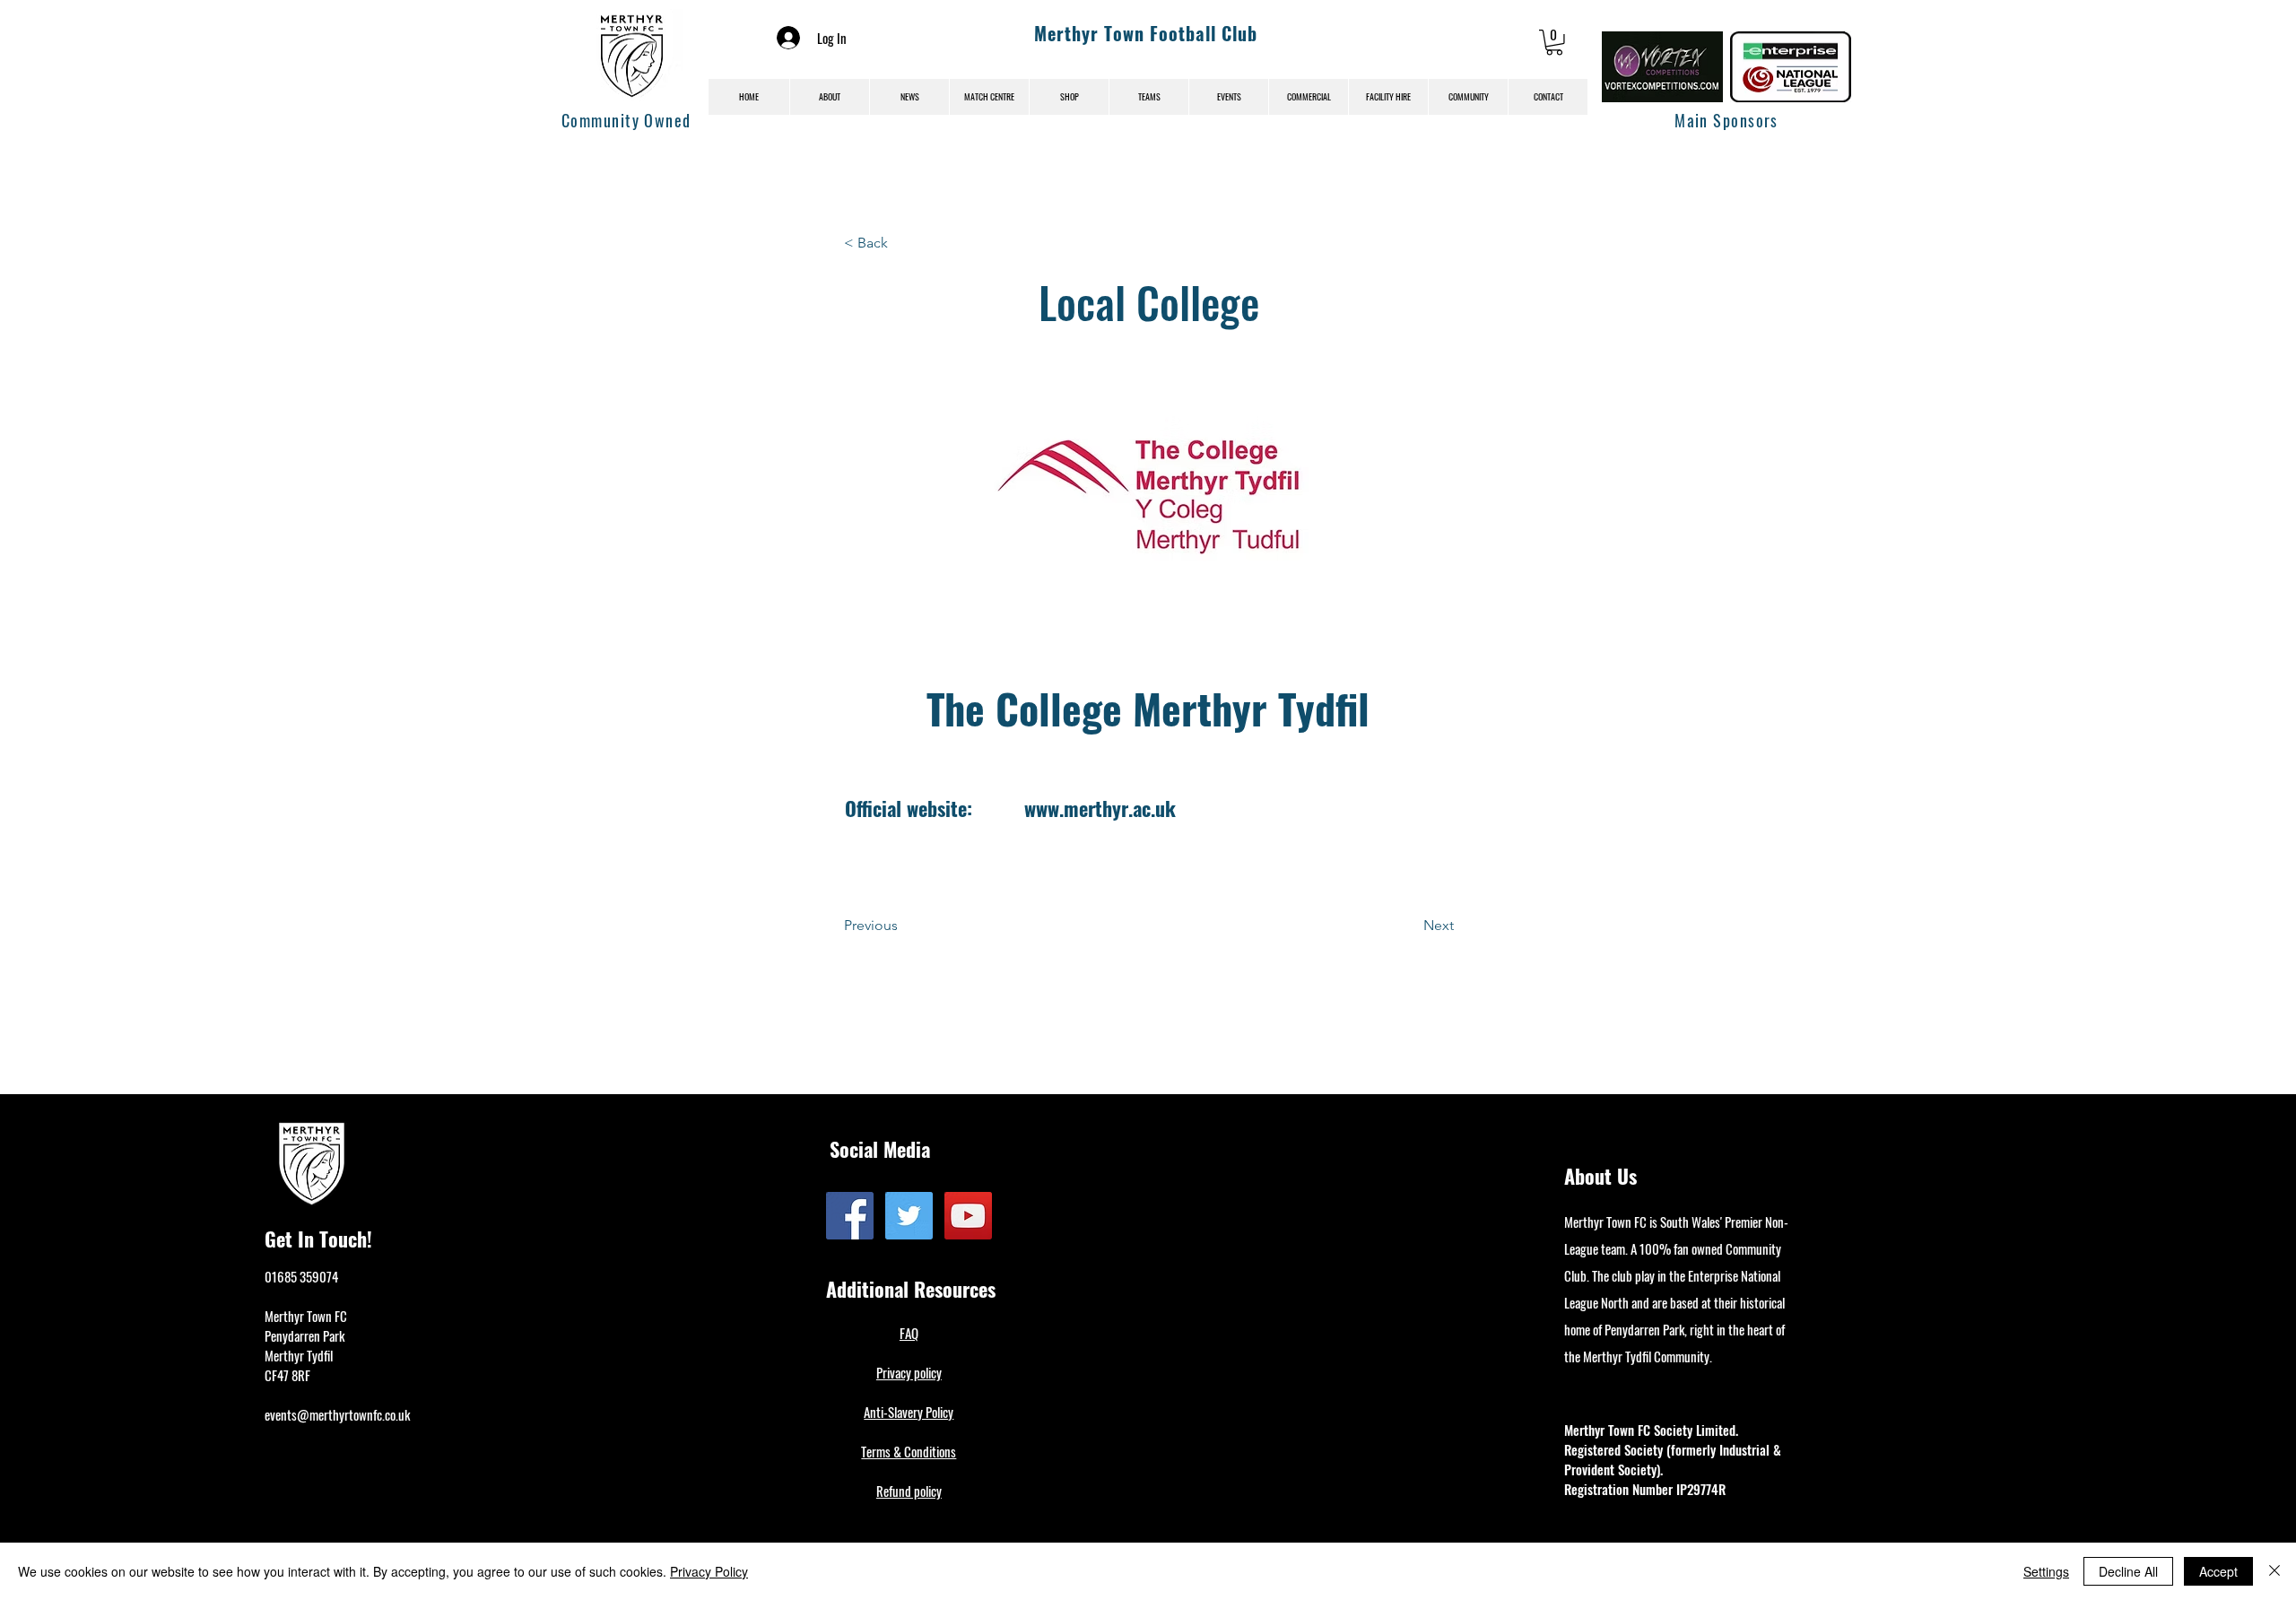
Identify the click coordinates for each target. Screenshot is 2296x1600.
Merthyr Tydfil (299, 1355)
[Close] (2274, 1571)
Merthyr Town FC (306, 1316)
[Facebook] (850, 1216)
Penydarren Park (304, 1335)
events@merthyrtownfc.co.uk (337, 1414)
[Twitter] (909, 1216)
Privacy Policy (709, 1571)
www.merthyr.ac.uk (1100, 808)
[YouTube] (968, 1216)
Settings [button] (2046, 1571)
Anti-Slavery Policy (909, 1412)
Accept (2218, 1571)
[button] (1554, 43)
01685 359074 (301, 1276)
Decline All (2128, 1571)
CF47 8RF (287, 1375)
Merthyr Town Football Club (1146, 33)
